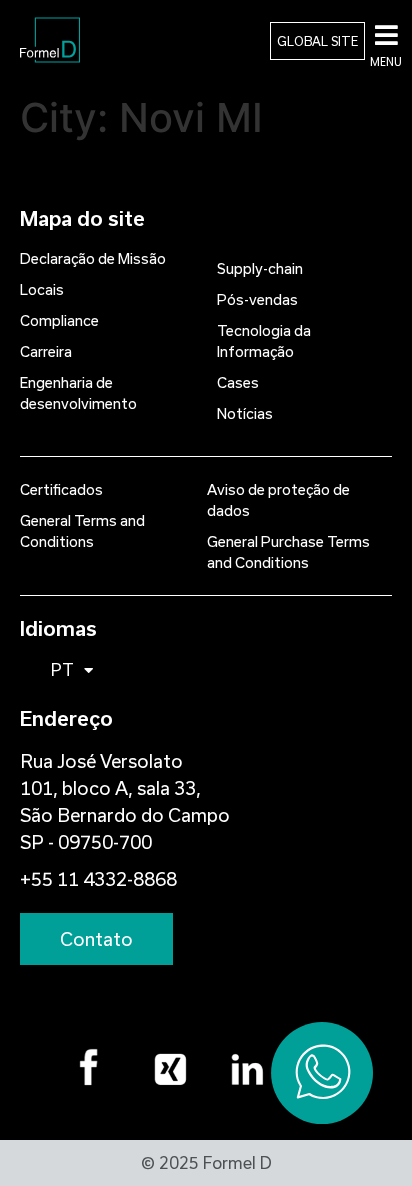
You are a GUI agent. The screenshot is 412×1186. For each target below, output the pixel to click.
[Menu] (386, 35)
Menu (386, 61)
